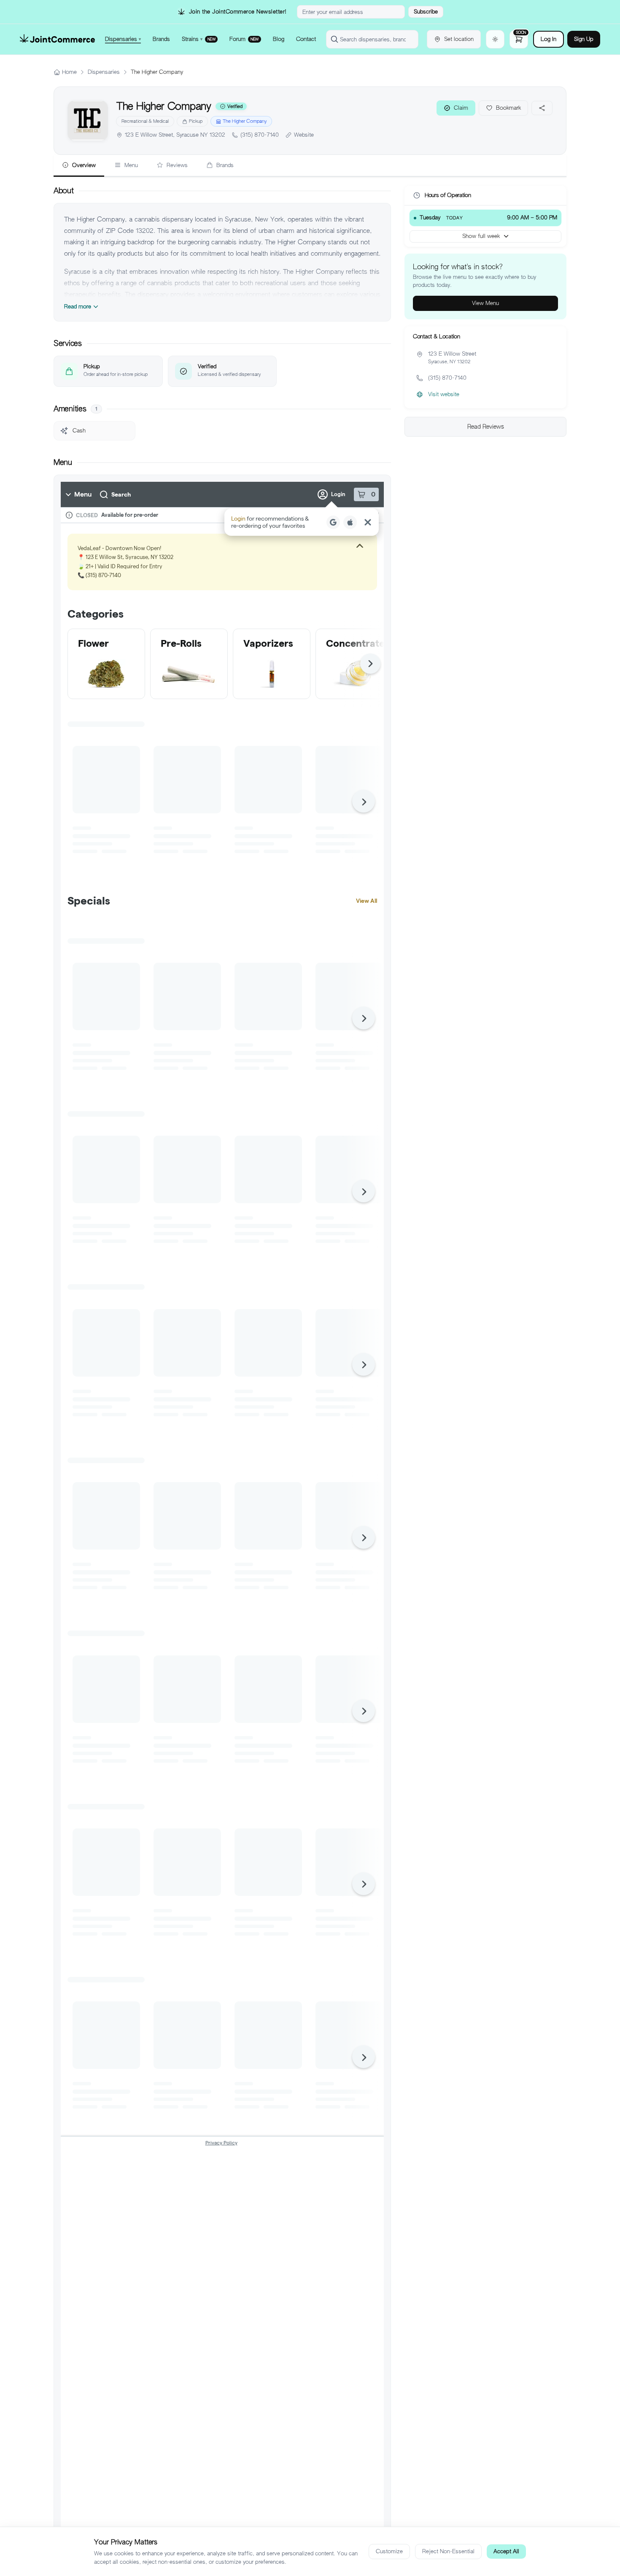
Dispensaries (104, 72)
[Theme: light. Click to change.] (495, 39)
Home (69, 72)
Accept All (506, 2551)
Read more (78, 306)
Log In (549, 39)
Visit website (444, 394)
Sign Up (584, 39)
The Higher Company (245, 121)
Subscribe (426, 12)
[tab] (79, 166)
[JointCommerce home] (57, 39)
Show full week (481, 236)
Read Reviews (486, 427)
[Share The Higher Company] (542, 108)
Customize (389, 2551)
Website (304, 135)
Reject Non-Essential (448, 2551)
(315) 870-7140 (260, 135)
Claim (461, 108)
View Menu (485, 303)
